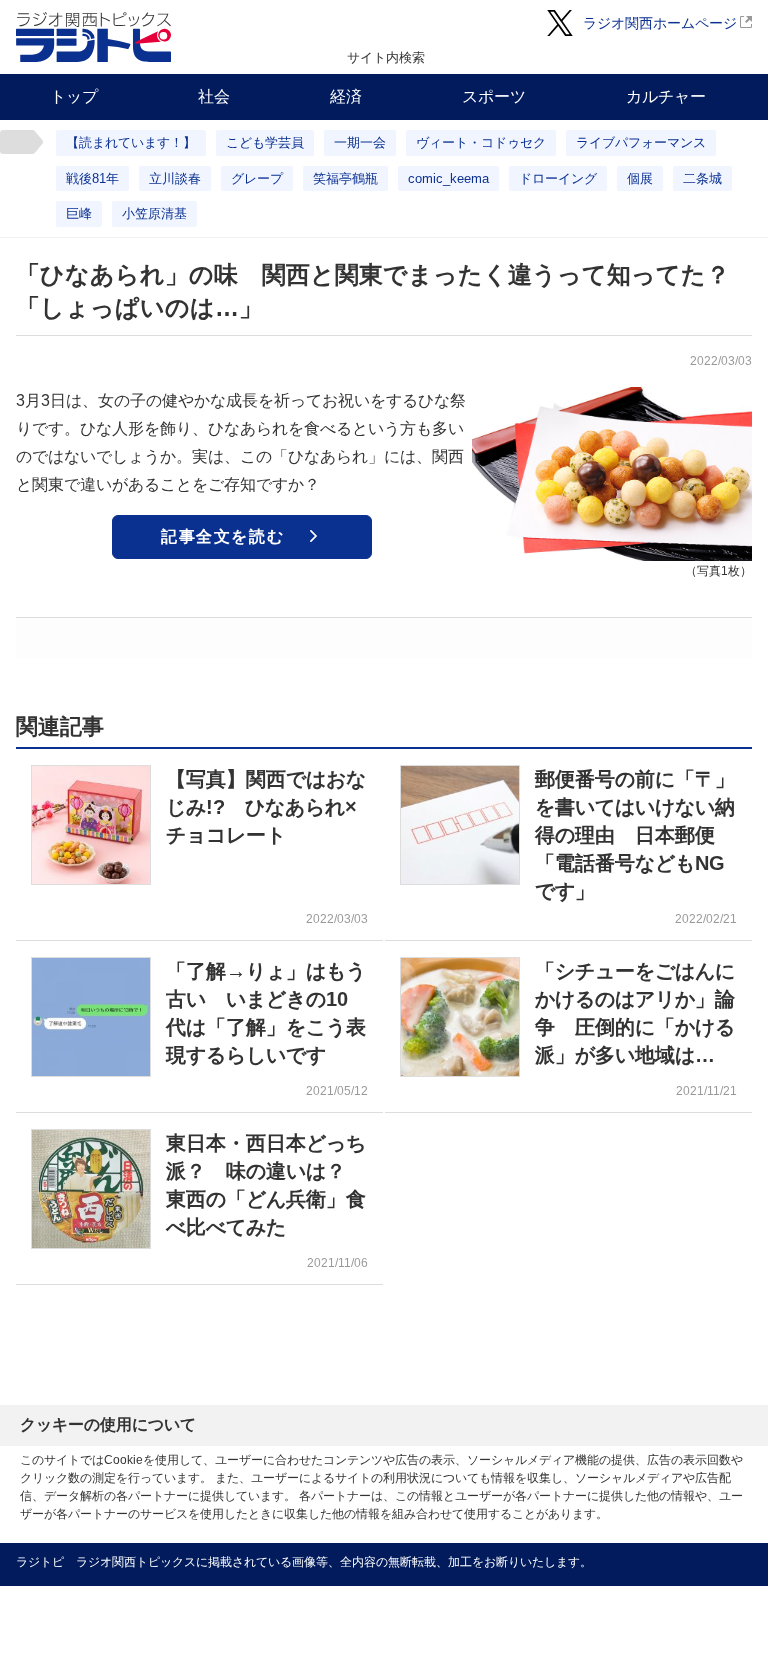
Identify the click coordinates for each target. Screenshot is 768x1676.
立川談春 (175, 178)
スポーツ (494, 96)
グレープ (257, 178)
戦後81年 (92, 178)
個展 (640, 178)
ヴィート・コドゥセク (481, 142)
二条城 (702, 178)
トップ (74, 96)
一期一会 (360, 142)
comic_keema (448, 178)
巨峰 (79, 213)
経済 (346, 96)
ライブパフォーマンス (641, 142)
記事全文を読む (222, 536)
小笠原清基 (154, 213)
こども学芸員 (265, 142)
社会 (214, 96)
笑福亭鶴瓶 (345, 178)
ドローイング (558, 178)
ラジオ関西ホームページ (660, 23)
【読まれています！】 (131, 142)
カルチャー (666, 96)
